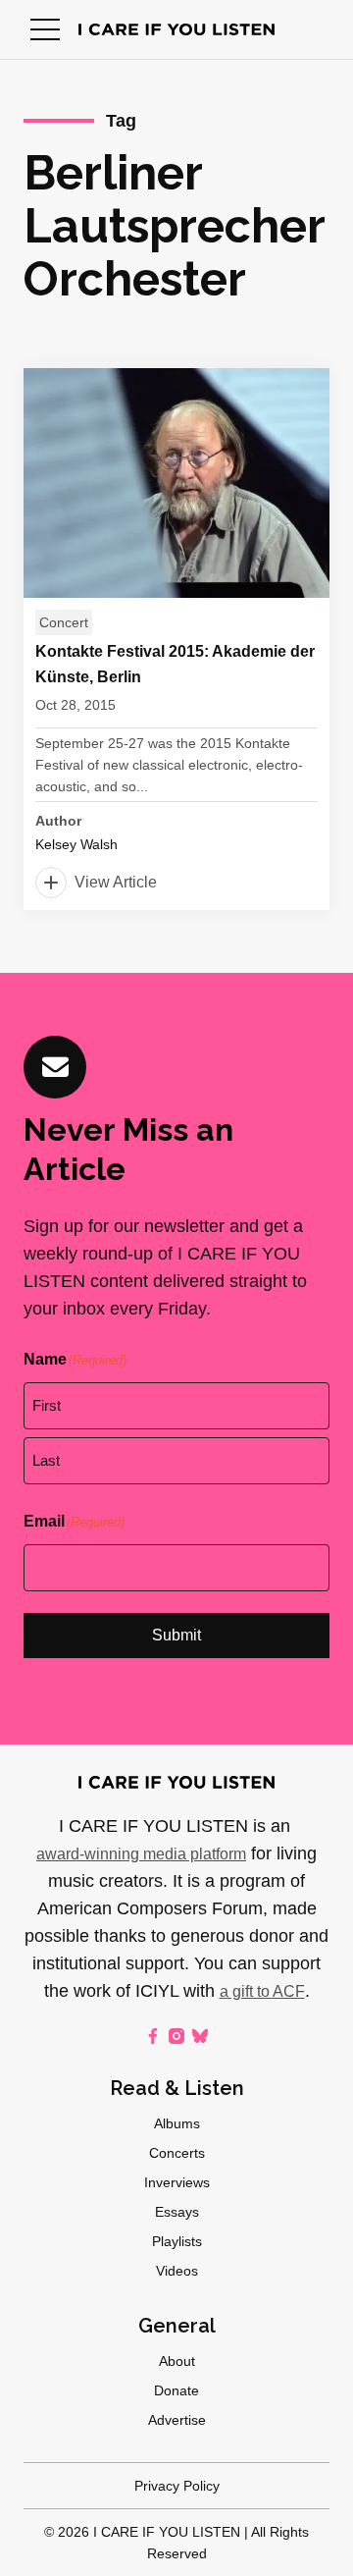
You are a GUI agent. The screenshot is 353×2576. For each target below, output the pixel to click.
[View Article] (176, 639)
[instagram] (176, 2036)
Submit (176, 1635)
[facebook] (153, 2036)
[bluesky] (200, 2036)
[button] (45, 29)
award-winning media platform (141, 1854)
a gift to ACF (262, 1991)
